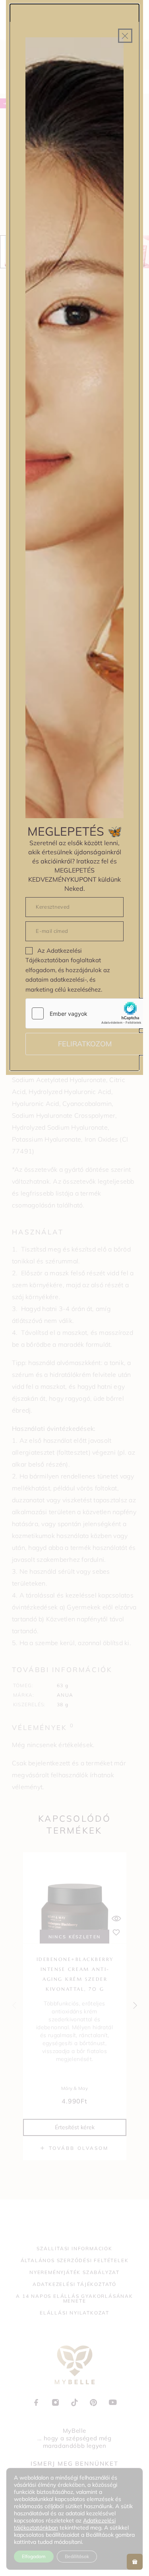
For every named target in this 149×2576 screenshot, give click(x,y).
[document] (74, 1288)
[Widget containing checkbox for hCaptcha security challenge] (85, 1013)
